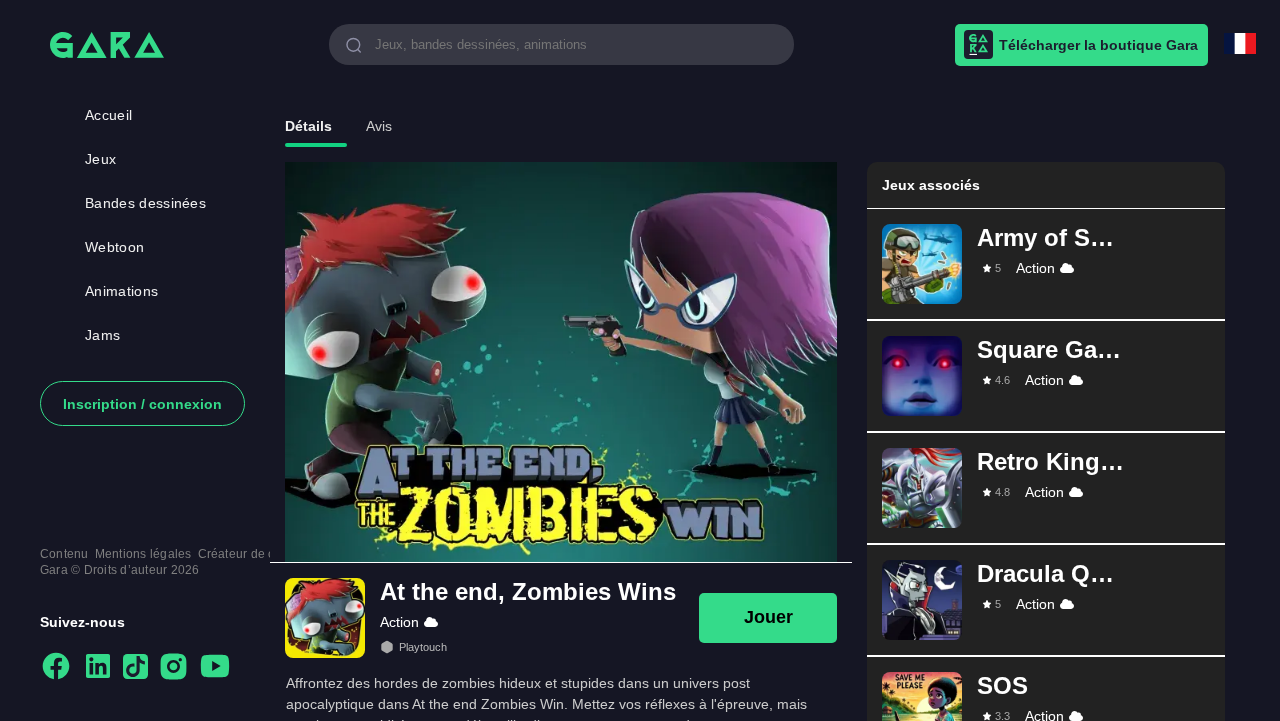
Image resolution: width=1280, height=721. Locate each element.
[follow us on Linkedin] (98, 667)
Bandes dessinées (145, 203)
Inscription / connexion (142, 404)
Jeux (100, 159)
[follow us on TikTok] (135, 668)
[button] (1046, 264)
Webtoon (114, 247)
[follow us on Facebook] (56, 667)
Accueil (108, 115)
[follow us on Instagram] (173, 668)
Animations (121, 291)
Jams (102, 335)
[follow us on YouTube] (215, 667)
